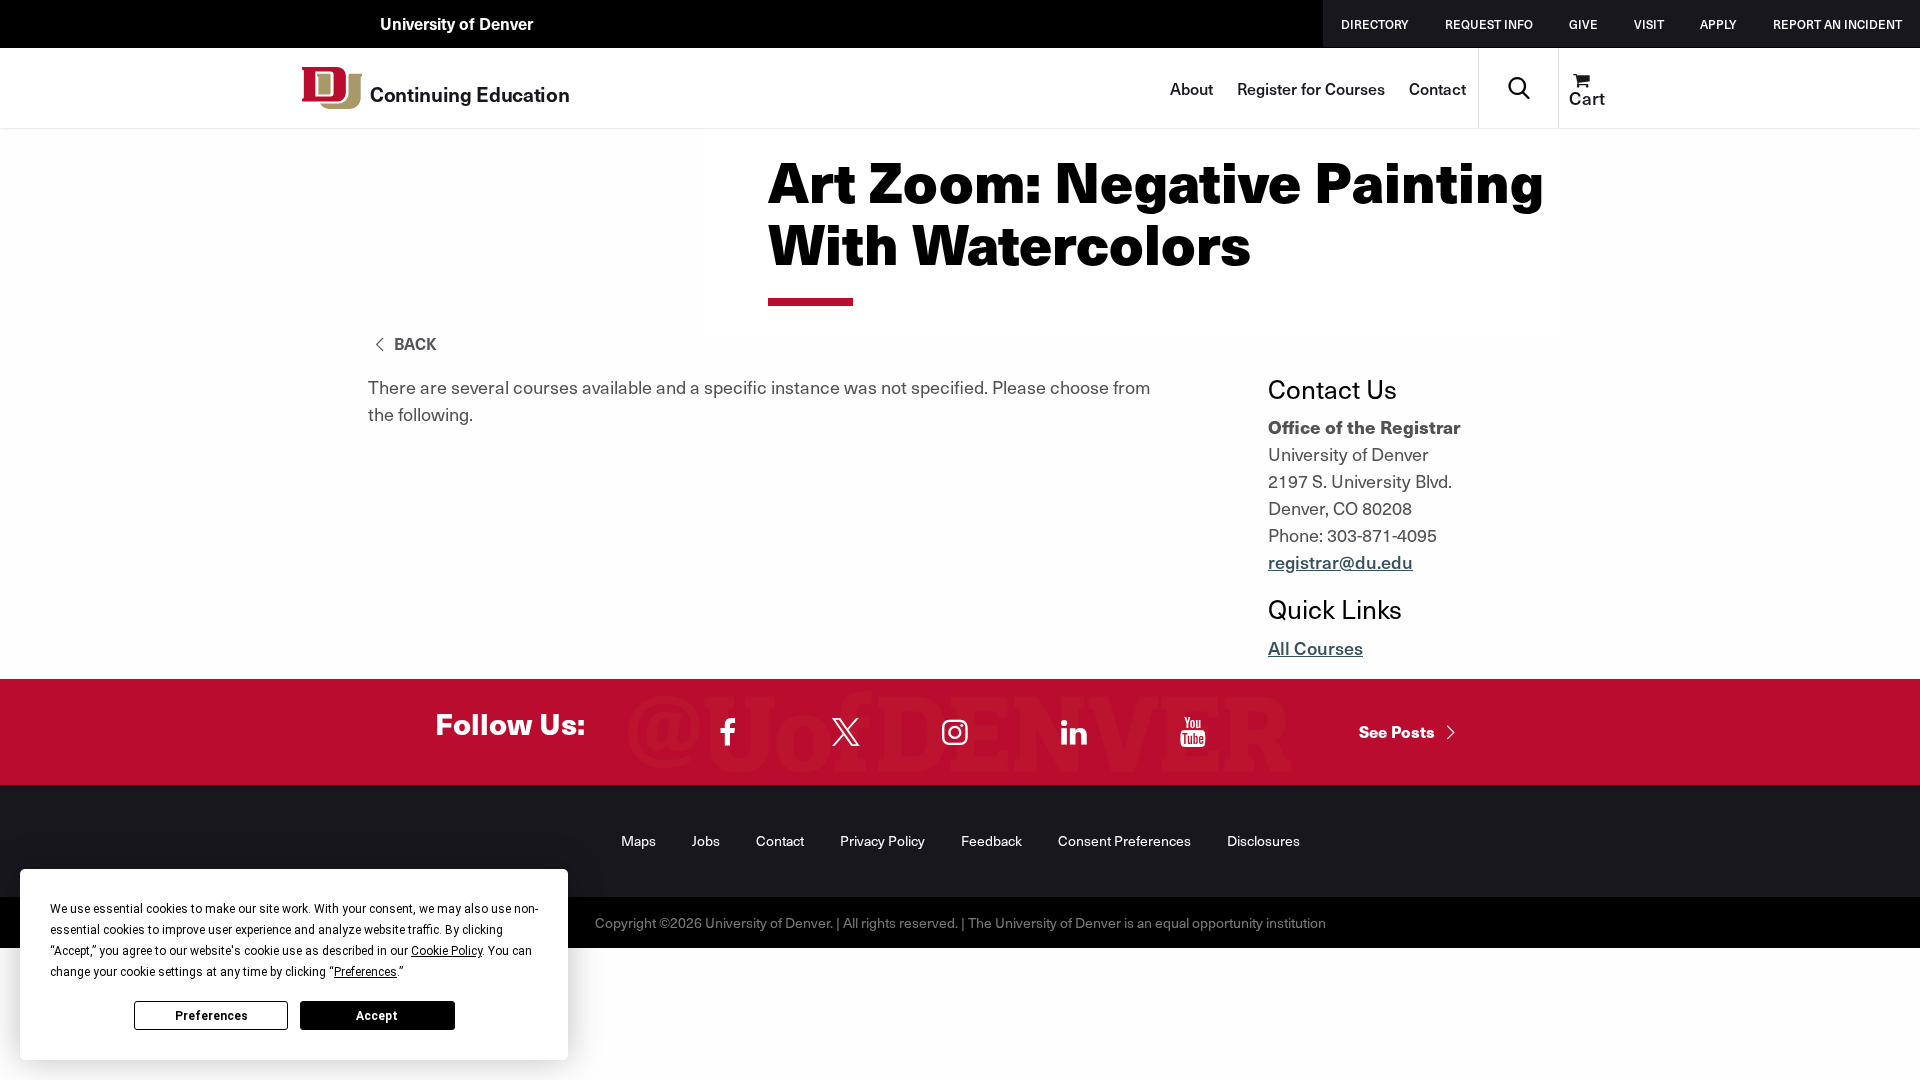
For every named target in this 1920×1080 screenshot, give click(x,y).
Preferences (211, 1016)
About (1191, 88)
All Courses (1315, 647)
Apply (1718, 24)
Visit (1649, 24)
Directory (1375, 24)
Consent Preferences (1124, 840)
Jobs (706, 840)
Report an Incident (1837, 24)
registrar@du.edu (1340, 561)
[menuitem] (1598, 88)
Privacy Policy (882, 840)
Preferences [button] (365, 972)
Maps (638, 840)
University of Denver (456, 23)
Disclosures (1263, 840)
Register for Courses (1311, 88)
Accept (377, 1016)
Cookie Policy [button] (446, 951)
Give (1583, 24)
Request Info (1489, 24)
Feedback (991, 840)
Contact (1437, 88)
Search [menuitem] (1518, 55)
